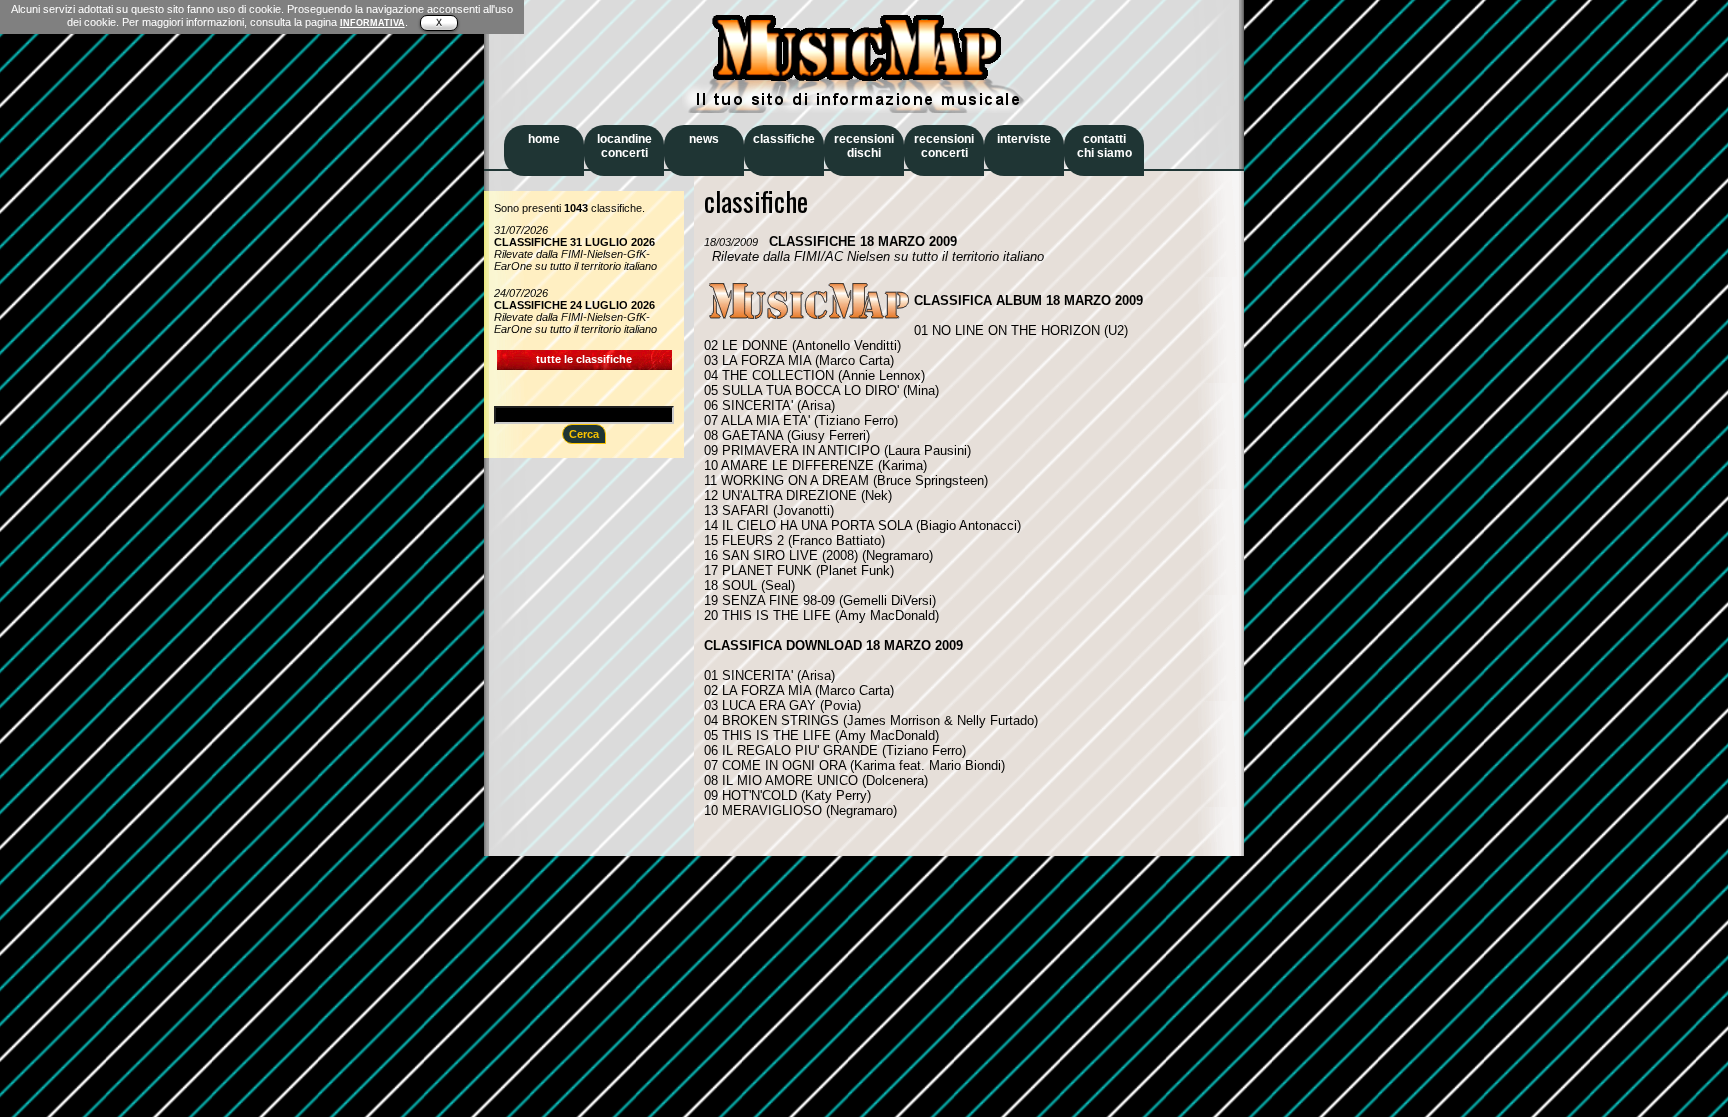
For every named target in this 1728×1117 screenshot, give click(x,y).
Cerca (584, 434)
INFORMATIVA (372, 23)
